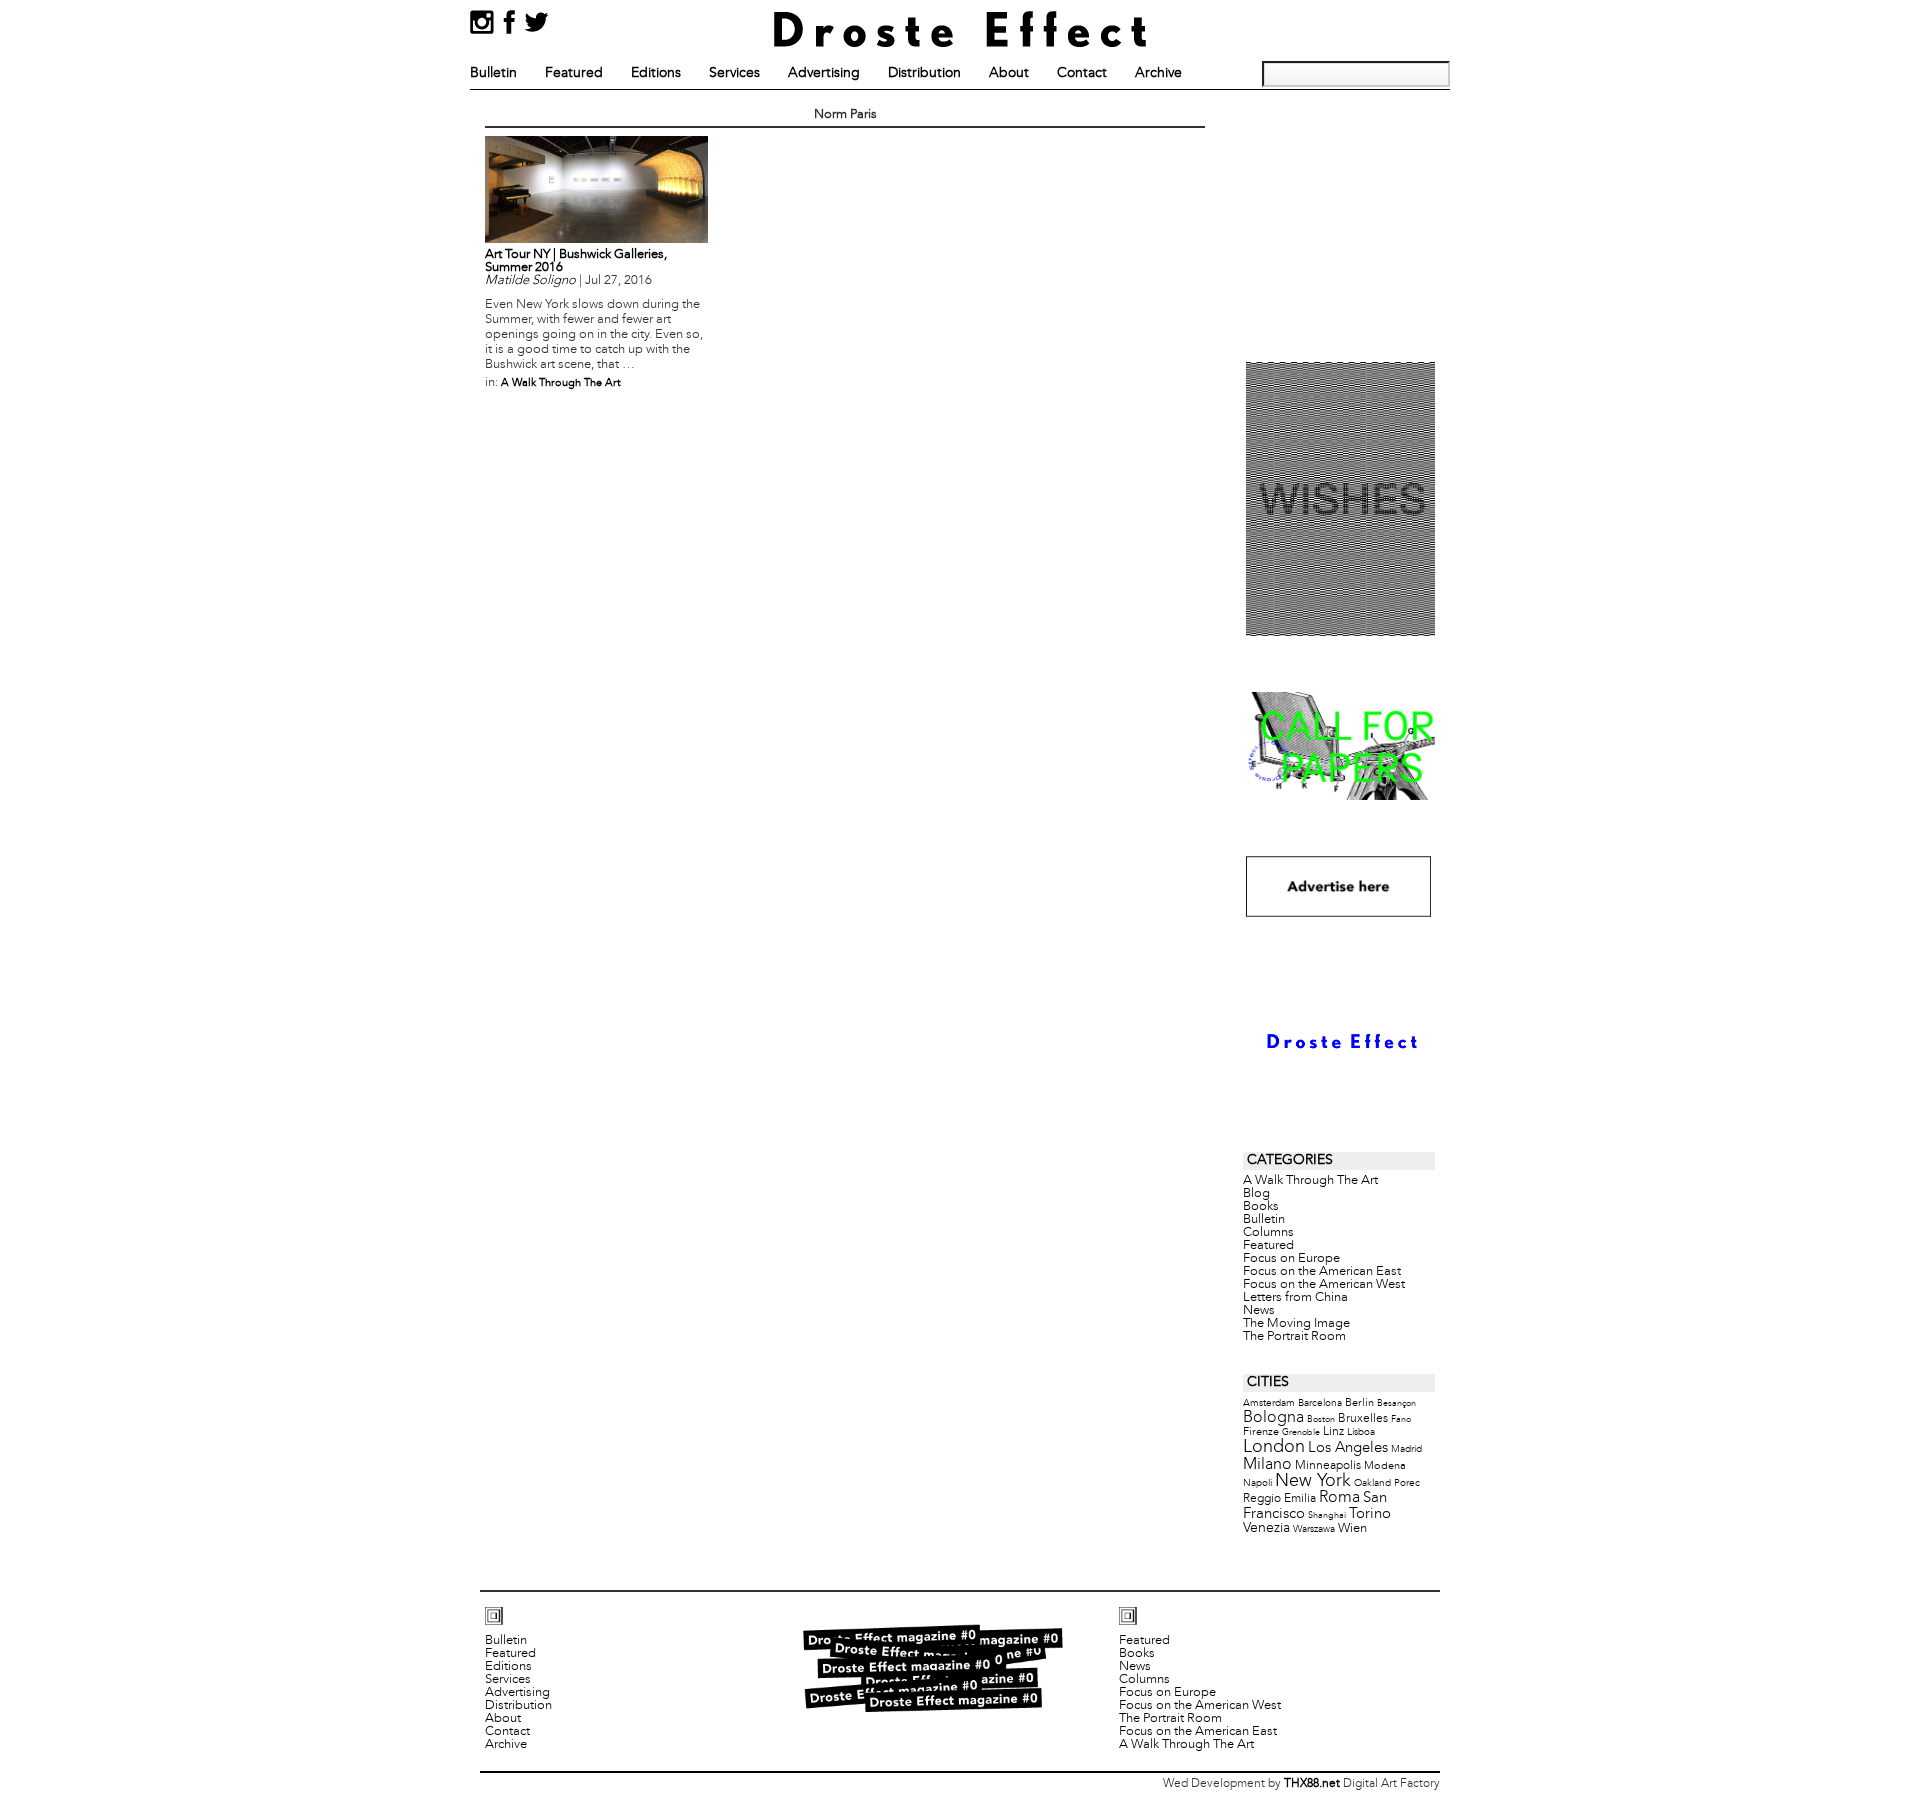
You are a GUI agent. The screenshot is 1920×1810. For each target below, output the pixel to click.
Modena (1385, 1466)
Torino (1370, 1514)
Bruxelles (1363, 1418)
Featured (574, 73)
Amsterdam (1269, 1403)
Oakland (1372, 1483)
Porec (1407, 1483)
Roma (1339, 1498)
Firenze (1261, 1432)
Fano (1401, 1419)
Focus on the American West (1324, 1285)
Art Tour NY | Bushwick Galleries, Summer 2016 (576, 261)
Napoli (1257, 1483)
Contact (1082, 73)
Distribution (924, 73)
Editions (656, 73)
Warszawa (1314, 1529)
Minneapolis (1328, 1465)
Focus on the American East (1322, 1272)
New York (1313, 1481)
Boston (1321, 1419)
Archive (1158, 73)
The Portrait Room (1294, 1337)
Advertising (824, 73)
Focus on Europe (1291, 1259)
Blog (1256, 1194)
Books (1261, 1207)
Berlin (1359, 1403)
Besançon (1396, 1403)
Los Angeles (1348, 1448)
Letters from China (1295, 1298)
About (1009, 73)
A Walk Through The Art (561, 383)
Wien (1352, 1528)
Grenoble (1301, 1432)
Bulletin (493, 73)
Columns (1268, 1233)
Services (734, 73)
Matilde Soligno (530, 281)
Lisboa (1361, 1432)
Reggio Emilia (1279, 1499)
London (1274, 1447)
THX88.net (1312, 1784)
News (1259, 1311)
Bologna (1273, 1417)
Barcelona (1320, 1403)
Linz (1333, 1432)
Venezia (1266, 1528)
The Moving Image (1296, 1324)
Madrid (1406, 1449)
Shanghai (1327, 1515)
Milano (1267, 1464)
